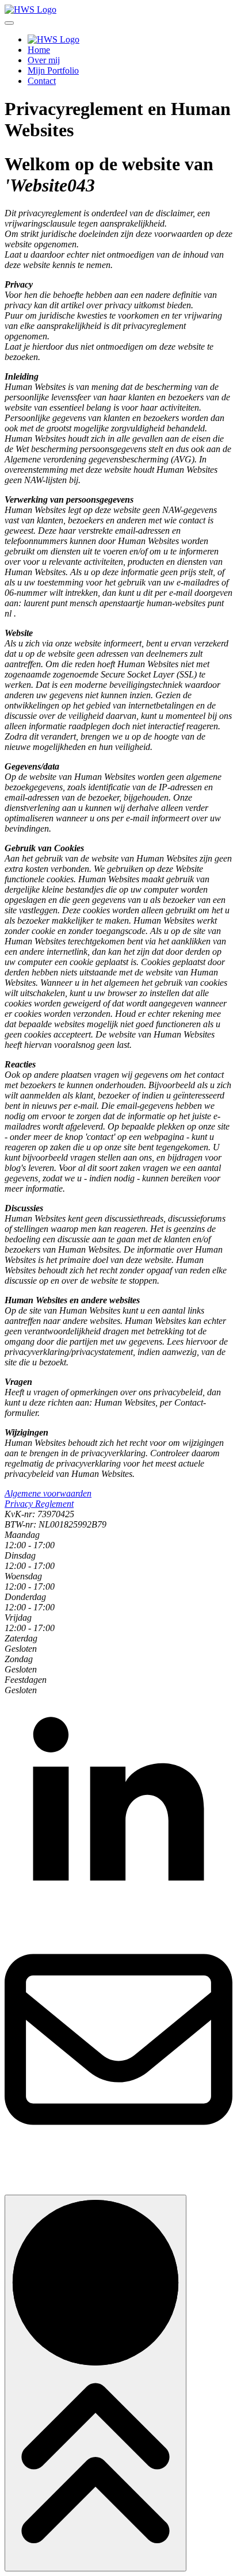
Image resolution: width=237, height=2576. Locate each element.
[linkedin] (118, 1920)
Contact (42, 81)
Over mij (44, 60)
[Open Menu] (9, 23)
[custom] (118, 2150)
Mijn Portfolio (53, 70)
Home (39, 50)
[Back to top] (95, 2383)
